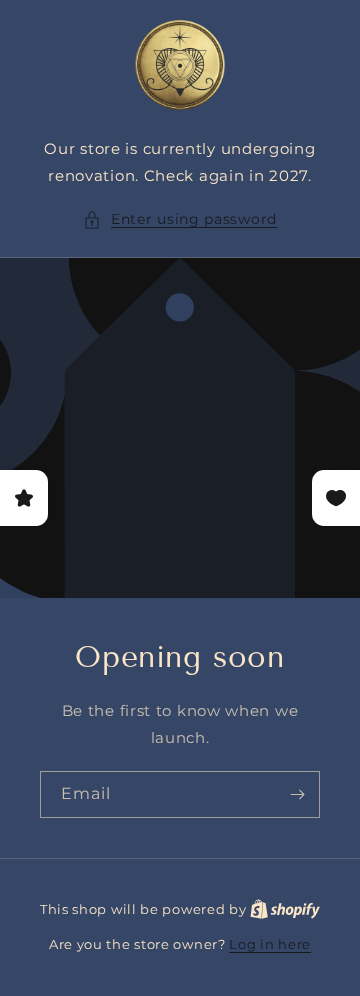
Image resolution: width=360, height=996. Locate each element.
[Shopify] (285, 909)
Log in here (270, 944)
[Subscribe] (297, 794)
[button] (180, 219)
